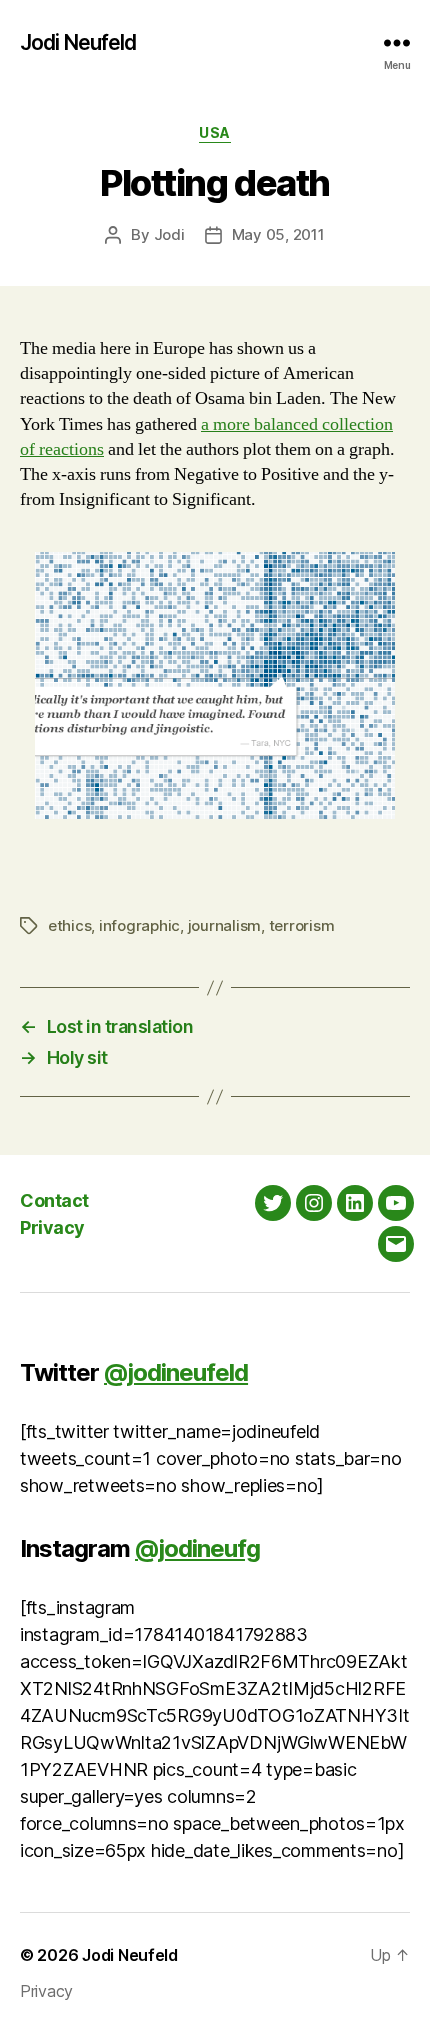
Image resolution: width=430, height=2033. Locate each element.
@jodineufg (197, 1548)
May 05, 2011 (278, 234)
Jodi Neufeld (78, 42)
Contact (54, 1200)
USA (215, 132)
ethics (69, 925)
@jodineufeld (176, 1372)
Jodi (169, 234)
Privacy (52, 1227)
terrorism (302, 925)
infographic (139, 925)
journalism (224, 925)
